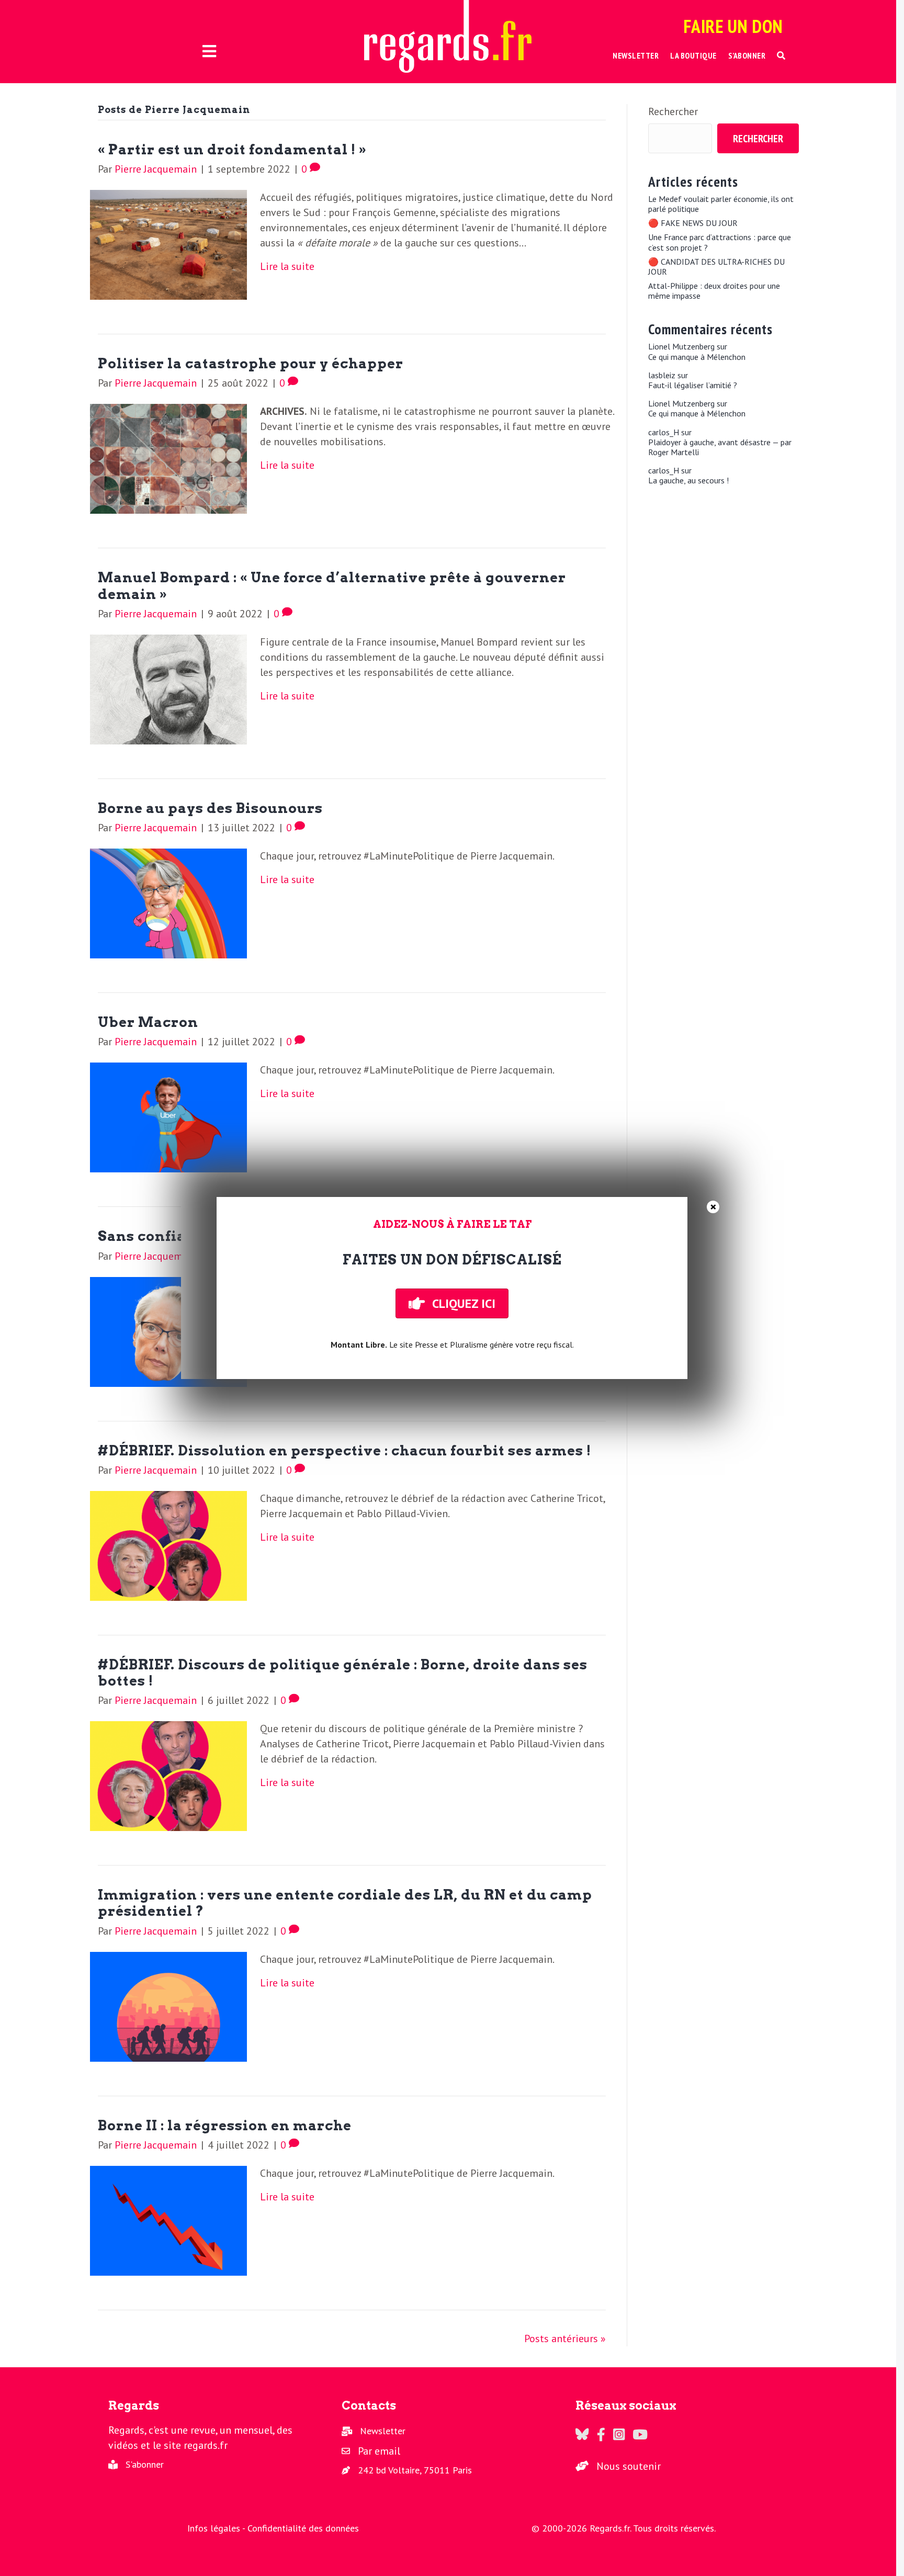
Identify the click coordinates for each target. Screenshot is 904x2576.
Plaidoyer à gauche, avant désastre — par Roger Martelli (720, 447)
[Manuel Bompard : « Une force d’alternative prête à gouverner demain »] (168, 688)
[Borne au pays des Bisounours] (168, 902)
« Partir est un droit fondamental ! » (232, 149)
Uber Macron (148, 1022)
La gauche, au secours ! (688, 481)
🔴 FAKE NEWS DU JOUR (693, 223)
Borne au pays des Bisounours (210, 808)
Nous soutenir (629, 2466)
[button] (781, 56)
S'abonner (145, 2464)
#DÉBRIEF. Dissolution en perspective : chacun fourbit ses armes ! (344, 1450)
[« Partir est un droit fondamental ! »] (168, 244)
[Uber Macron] (168, 1116)
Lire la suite (287, 266)
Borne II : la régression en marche (225, 2125)
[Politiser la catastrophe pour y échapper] (168, 458)
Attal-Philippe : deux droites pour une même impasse (714, 291)
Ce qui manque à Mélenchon (697, 357)
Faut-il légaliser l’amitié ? (693, 385)
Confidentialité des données (303, 2528)
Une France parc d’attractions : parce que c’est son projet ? (720, 242)
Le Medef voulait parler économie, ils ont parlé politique (721, 204)
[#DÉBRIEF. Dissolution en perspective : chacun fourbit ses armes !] (168, 1545)
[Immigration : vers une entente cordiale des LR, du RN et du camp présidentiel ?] (168, 2006)
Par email (379, 2451)
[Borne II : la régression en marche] (168, 2220)
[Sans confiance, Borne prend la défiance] (168, 1331)
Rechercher (673, 111)
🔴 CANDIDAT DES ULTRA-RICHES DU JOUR (716, 267)
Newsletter (383, 2431)
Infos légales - (217, 2528)
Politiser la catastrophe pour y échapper (251, 363)
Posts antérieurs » (565, 2338)
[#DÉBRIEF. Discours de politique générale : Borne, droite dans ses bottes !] (168, 1775)
